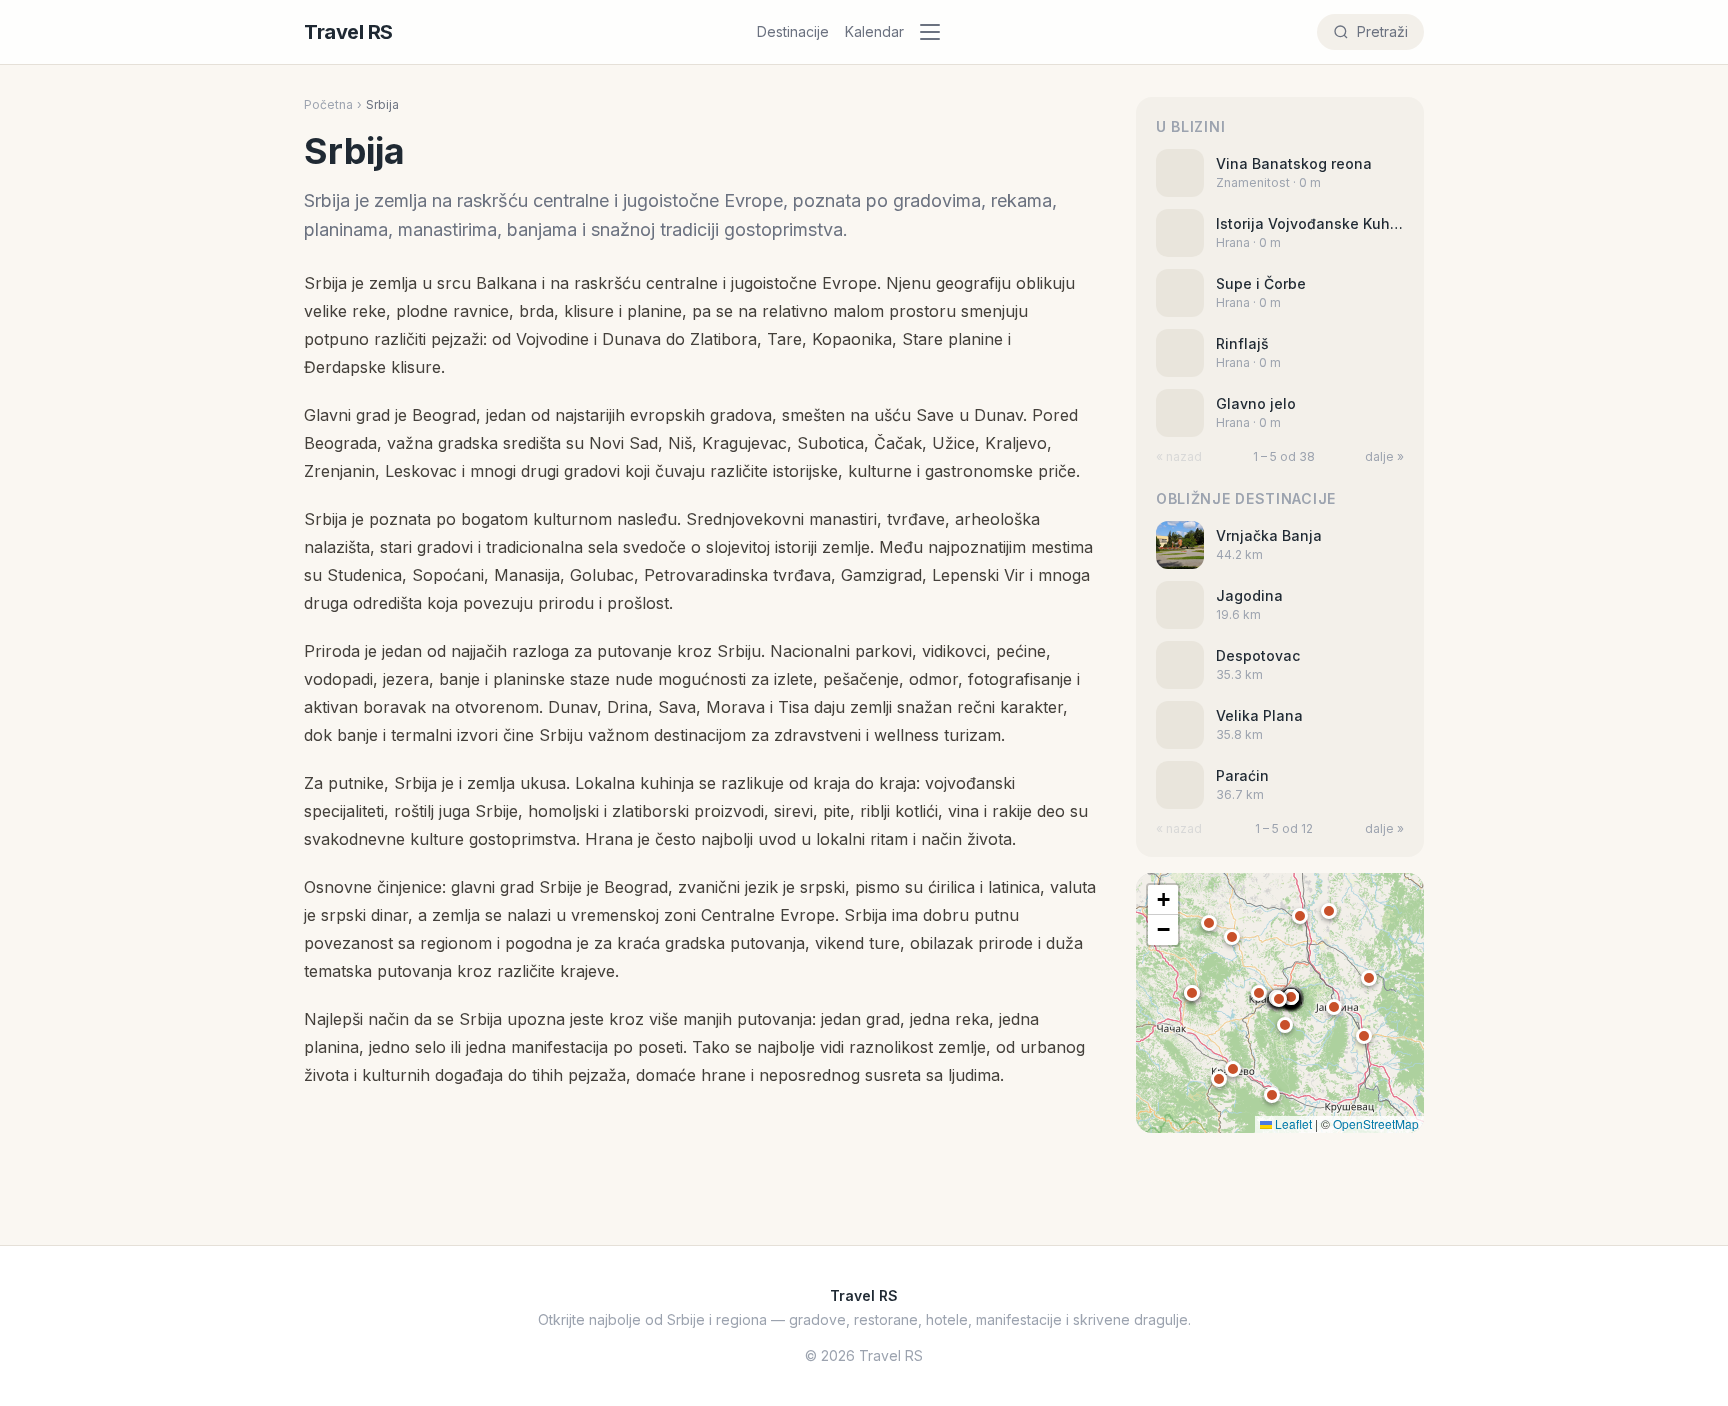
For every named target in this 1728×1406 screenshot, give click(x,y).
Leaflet (1292, 1123)
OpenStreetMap (1376, 1123)
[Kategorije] (936, 32)
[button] (1291, 997)
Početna (328, 104)
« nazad (1179, 456)
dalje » (1384, 456)
